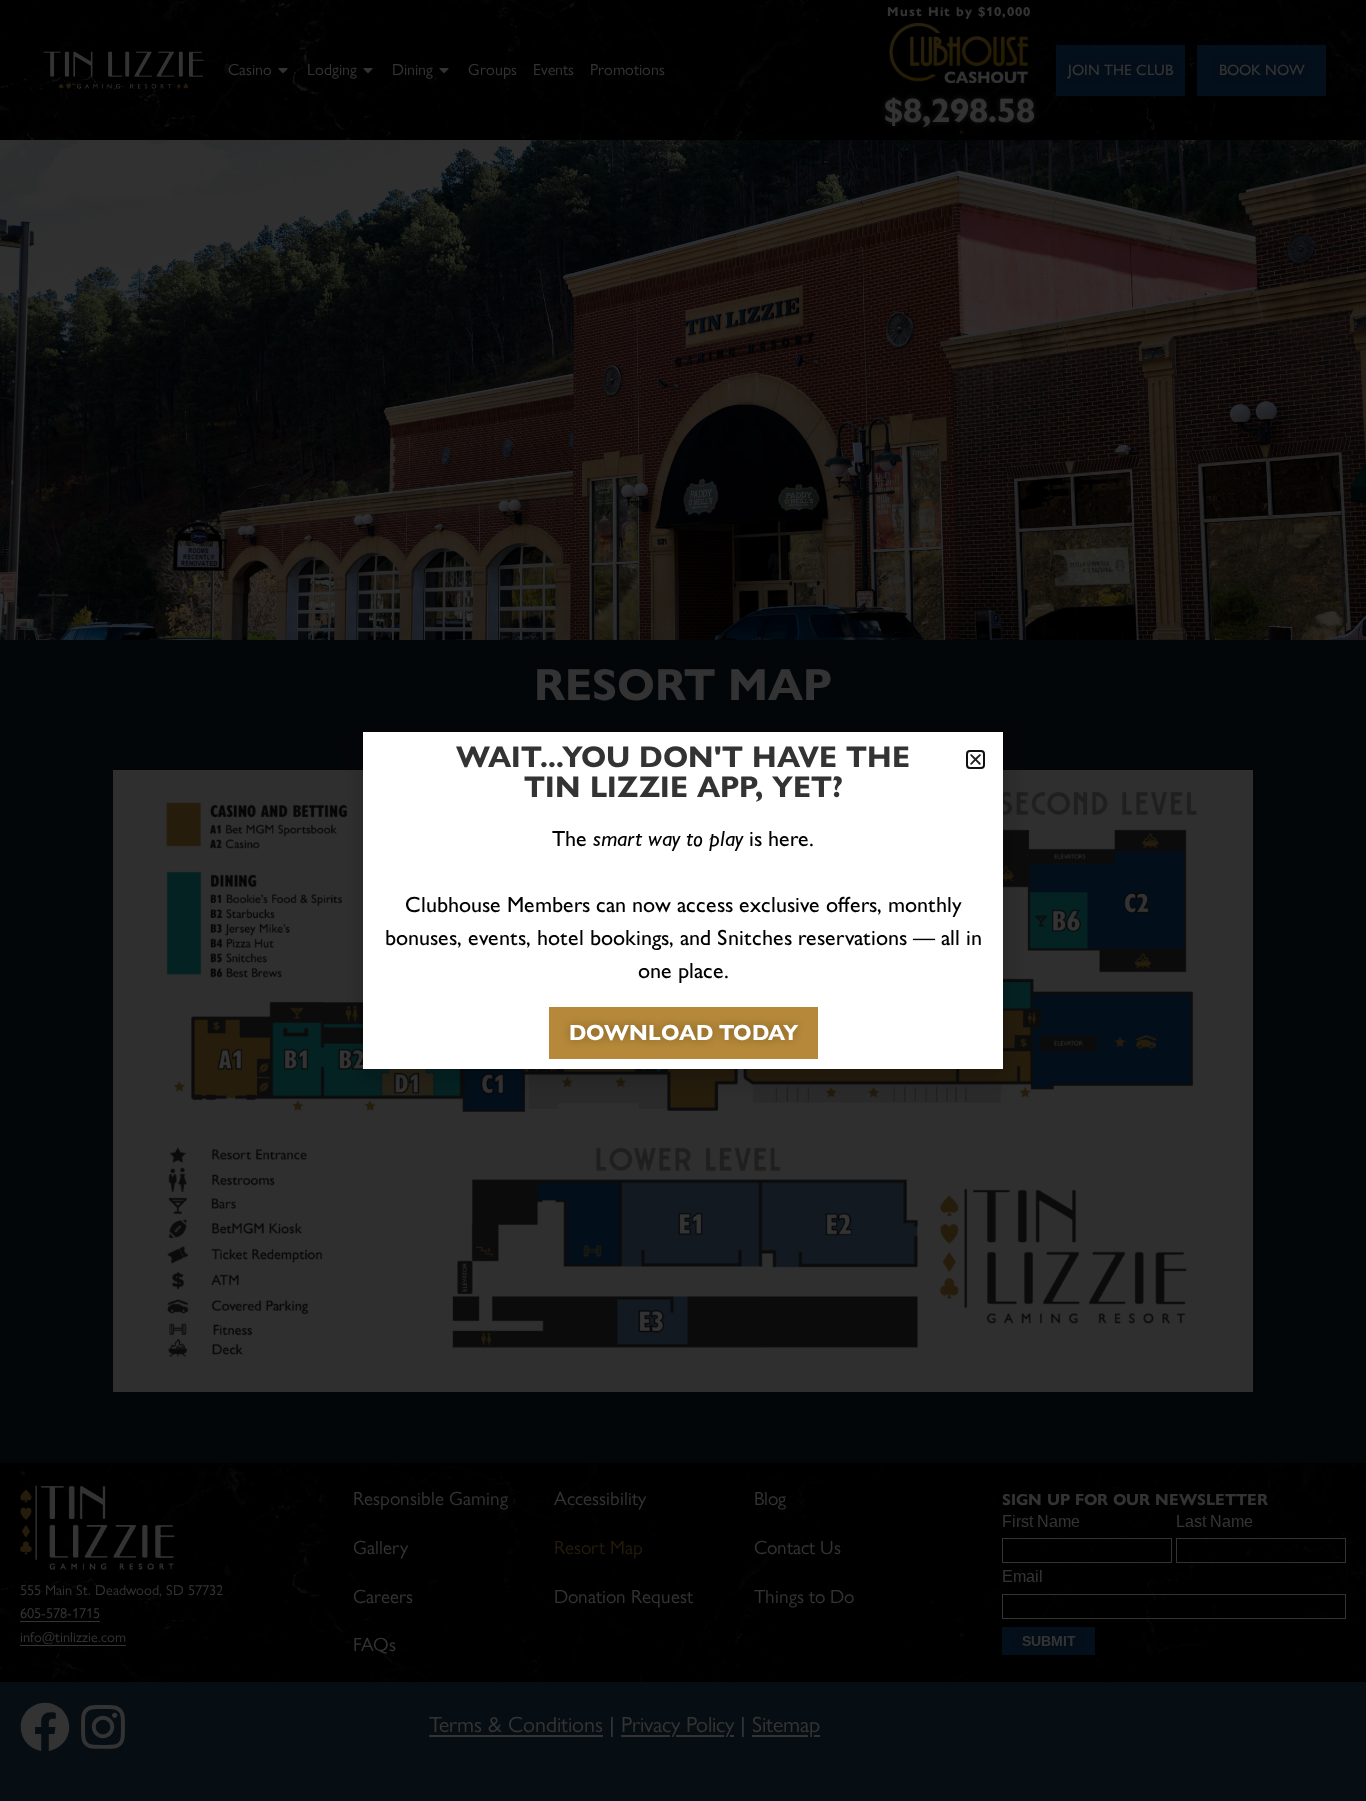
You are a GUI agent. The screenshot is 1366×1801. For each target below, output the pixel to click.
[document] (683, 900)
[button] (975, 759)
